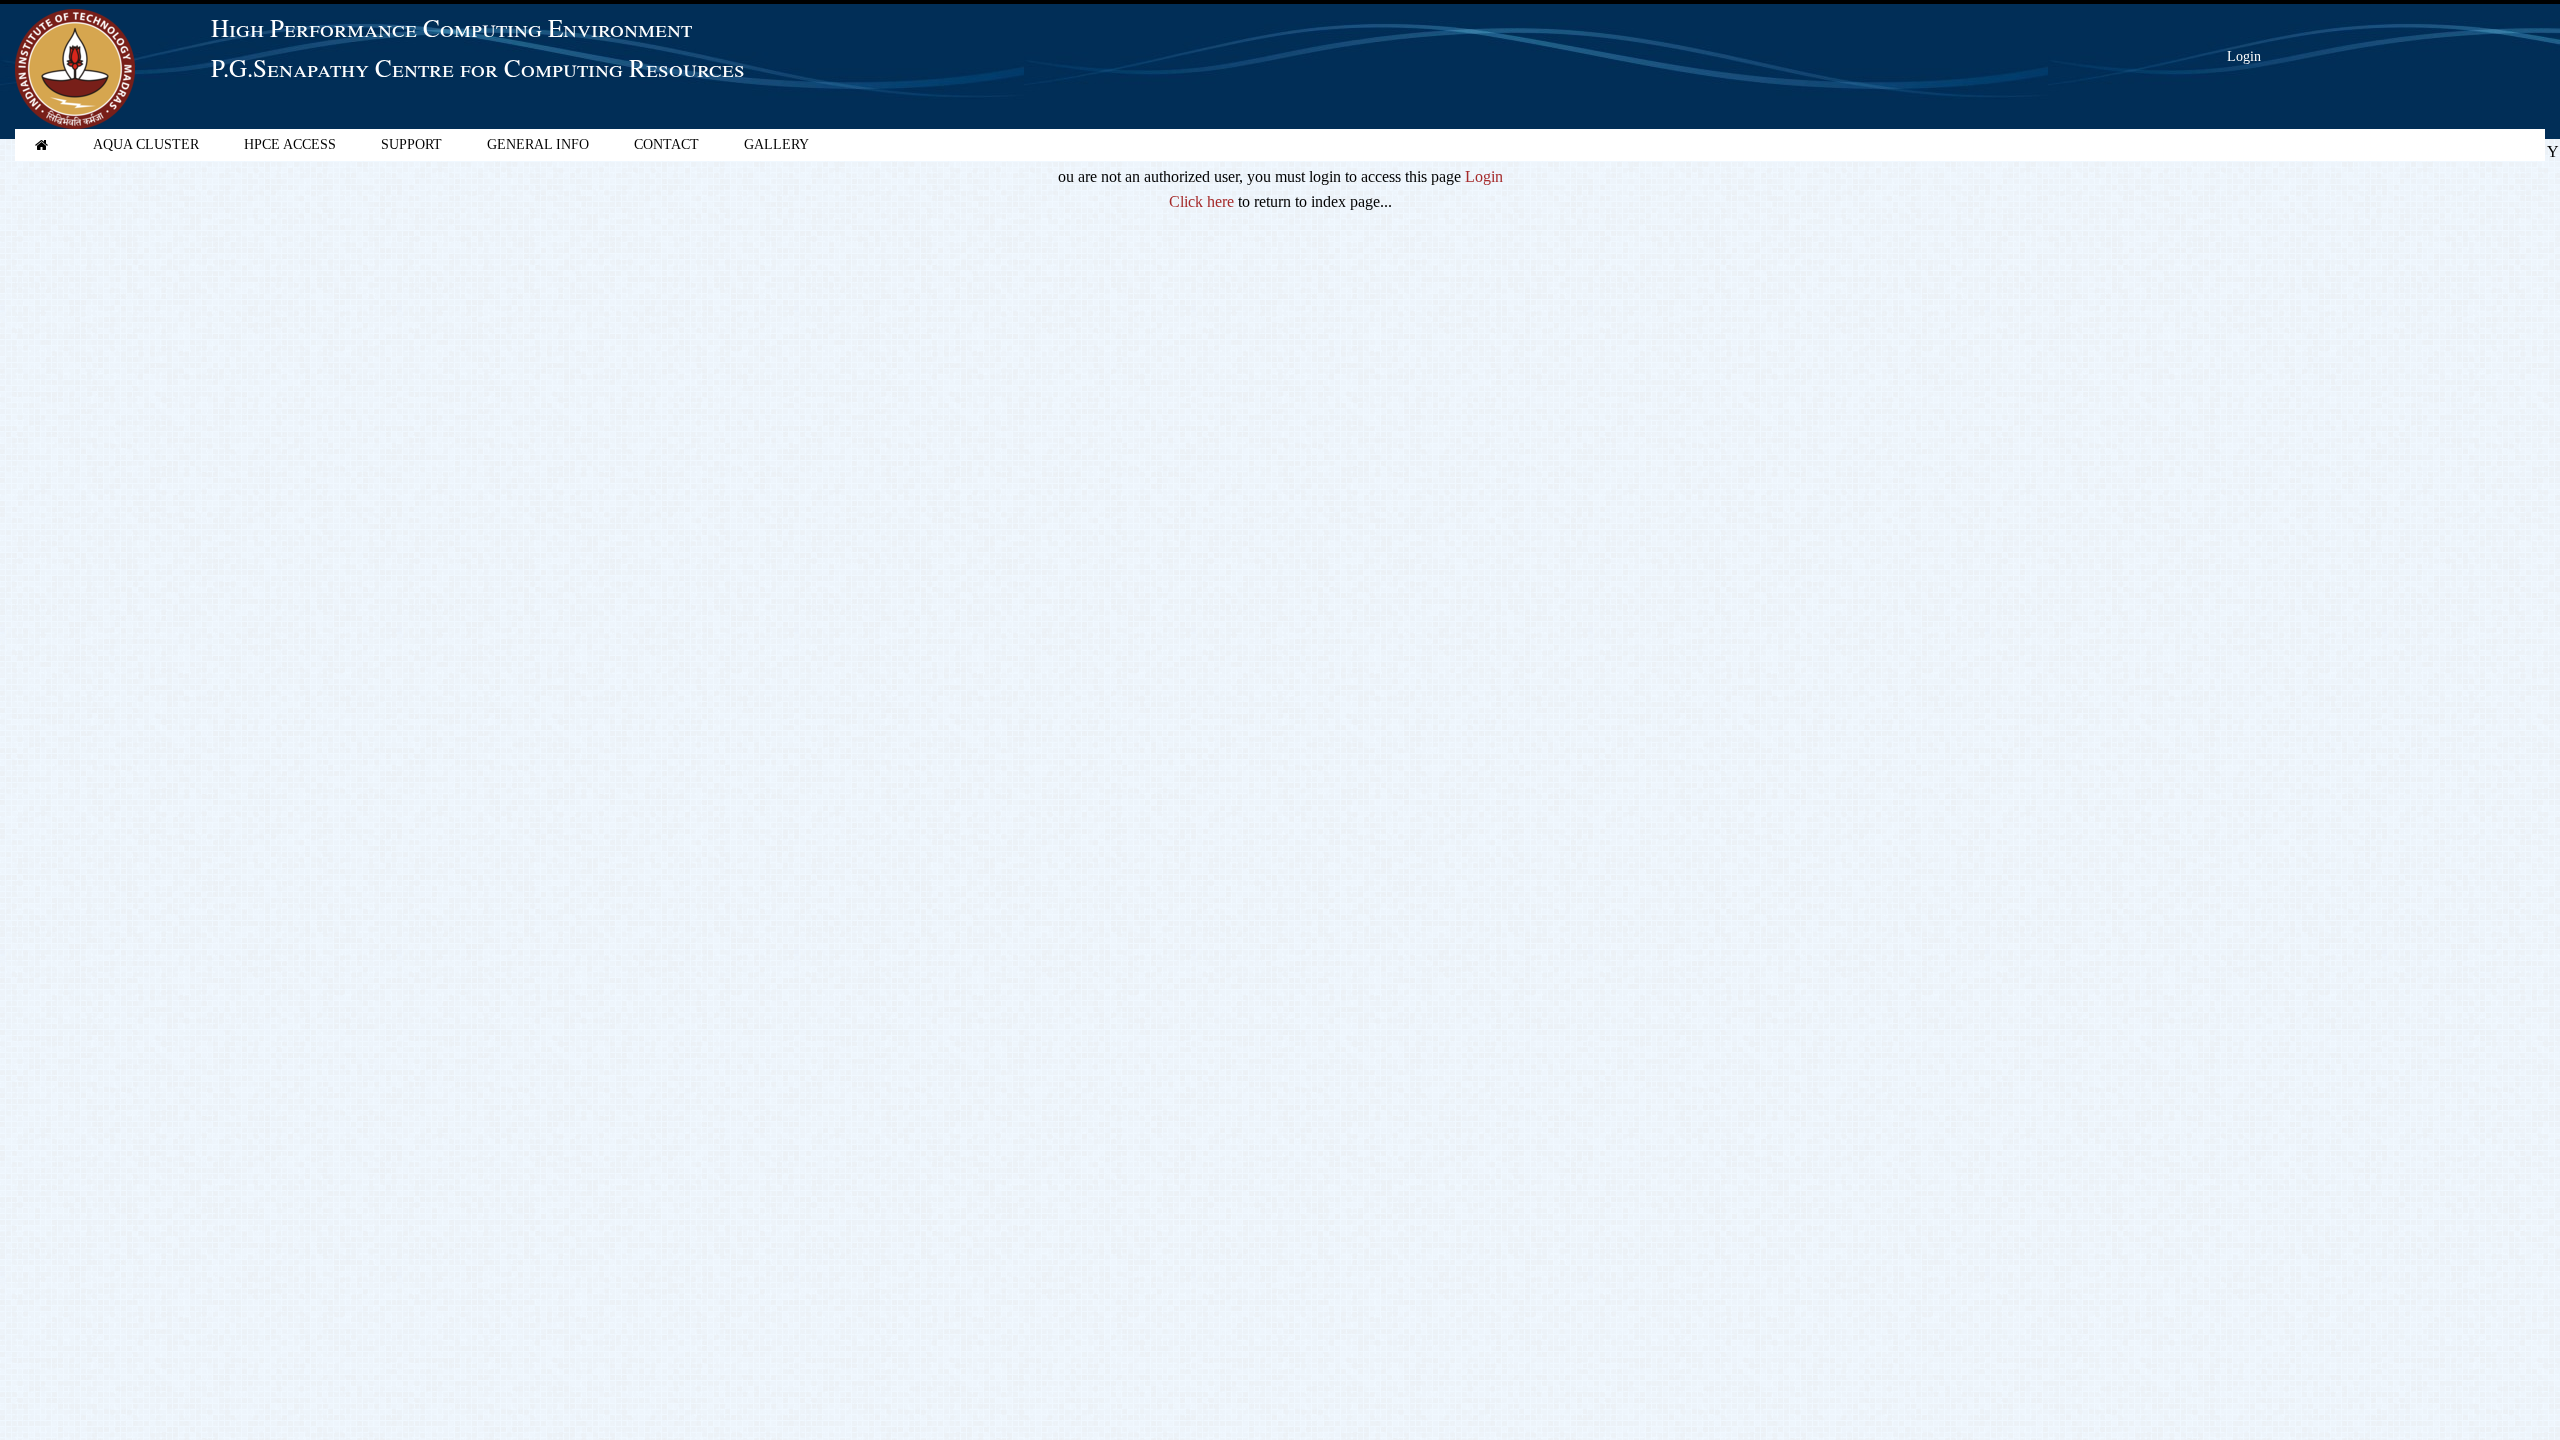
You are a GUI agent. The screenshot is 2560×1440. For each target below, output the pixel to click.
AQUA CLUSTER (146, 144)
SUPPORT (411, 144)
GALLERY (776, 144)
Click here (1201, 201)
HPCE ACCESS (290, 144)
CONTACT (666, 144)
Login (2244, 56)
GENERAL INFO (538, 144)
